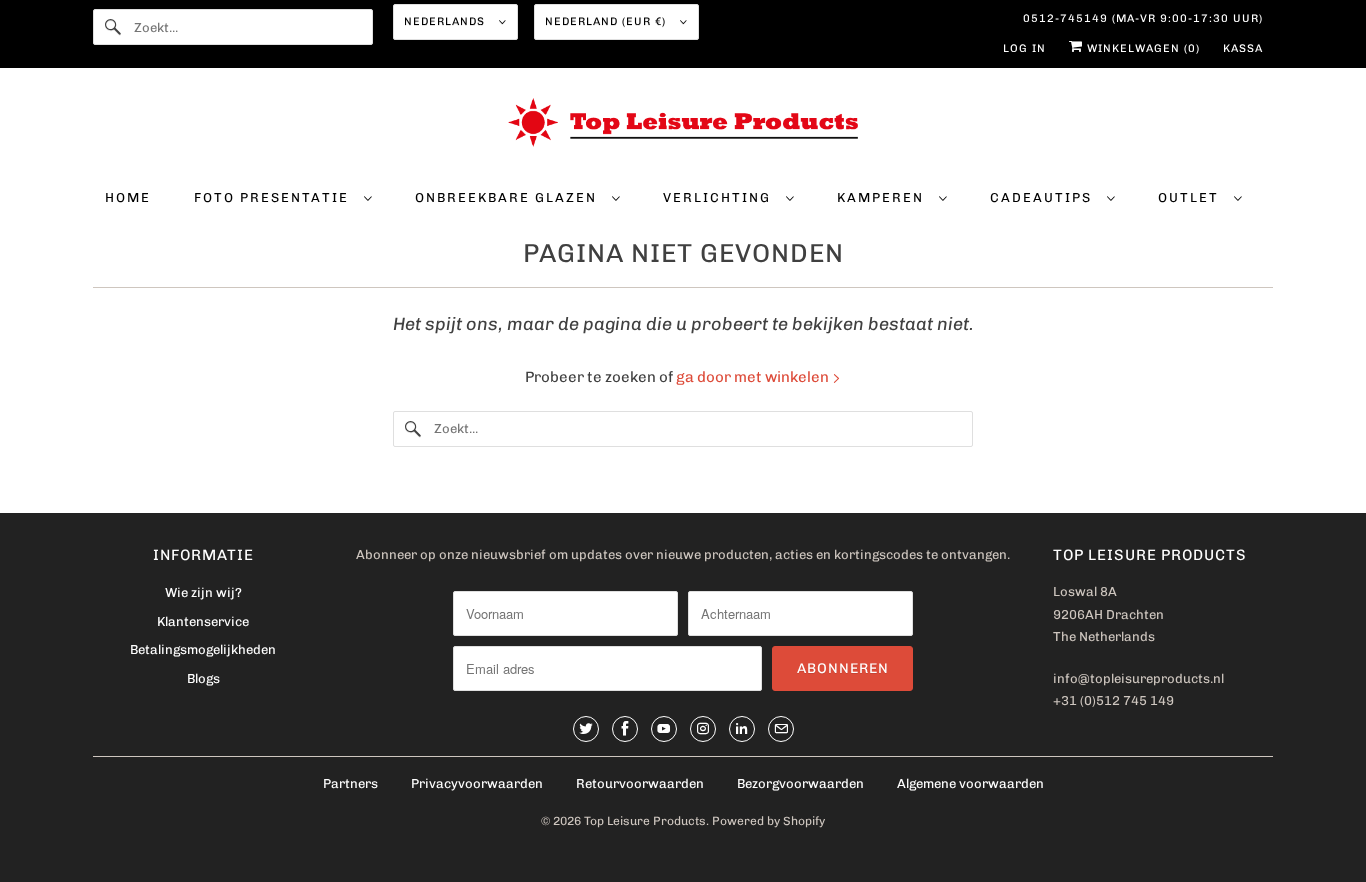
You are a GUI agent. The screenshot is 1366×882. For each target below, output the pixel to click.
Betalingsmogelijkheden (203, 649)
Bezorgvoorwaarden (800, 783)
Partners (350, 783)
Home (128, 197)
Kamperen (883, 197)
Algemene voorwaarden (970, 783)
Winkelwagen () (1141, 48)
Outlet (1191, 197)
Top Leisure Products (645, 821)
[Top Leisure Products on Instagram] (703, 729)
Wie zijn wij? (203, 592)
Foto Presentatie (274, 197)
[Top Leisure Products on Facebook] (625, 729)
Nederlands (446, 21)
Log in (1024, 48)
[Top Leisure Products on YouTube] (664, 729)
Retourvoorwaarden (640, 783)
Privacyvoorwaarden (477, 783)
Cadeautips (1043, 197)
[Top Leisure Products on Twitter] (586, 729)
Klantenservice (203, 621)
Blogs (203, 678)
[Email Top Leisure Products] (781, 729)
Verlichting (719, 197)
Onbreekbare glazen (508, 197)
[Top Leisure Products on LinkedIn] (742, 729)
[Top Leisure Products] (683, 126)
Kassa (1243, 48)
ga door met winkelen (754, 377)
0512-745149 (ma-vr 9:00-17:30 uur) (1143, 18)
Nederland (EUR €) (607, 21)
